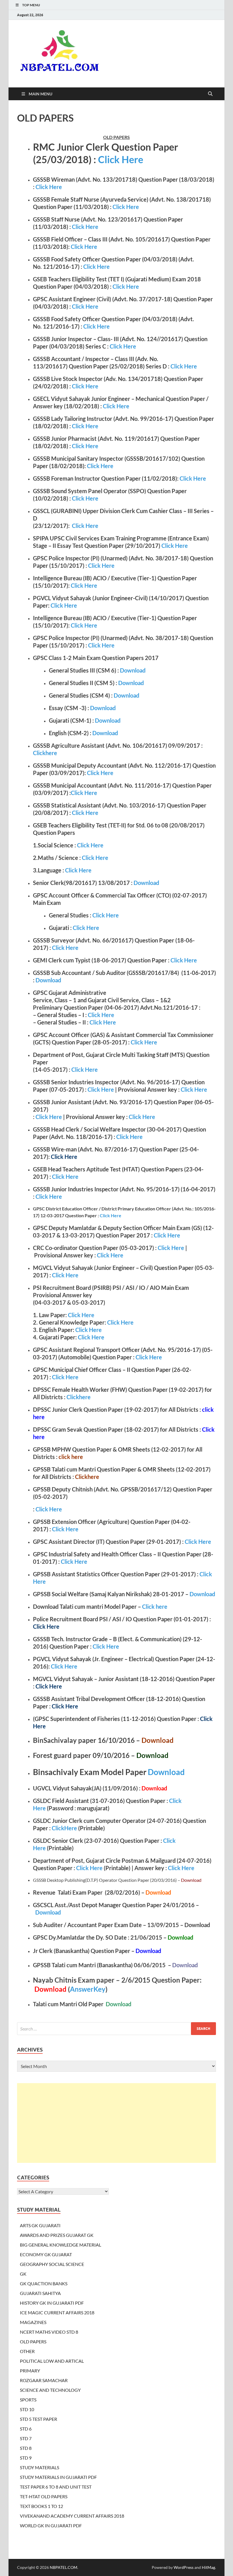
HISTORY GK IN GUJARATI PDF (52, 2303)
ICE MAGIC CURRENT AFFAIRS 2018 (57, 2312)
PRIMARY (30, 2371)
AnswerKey (88, 1989)
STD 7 (26, 2438)
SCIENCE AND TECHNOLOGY (50, 2390)
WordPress (184, 2567)
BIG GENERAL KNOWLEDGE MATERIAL (61, 2245)
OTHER (27, 2351)
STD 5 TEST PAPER (39, 2419)
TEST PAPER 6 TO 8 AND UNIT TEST (56, 2487)
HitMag (208, 2567)
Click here (155, 1606)
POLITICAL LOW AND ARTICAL (52, 2361)
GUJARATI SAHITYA (40, 2293)
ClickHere (64, 1828)
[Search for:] (116, 2029)
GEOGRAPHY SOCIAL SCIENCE (52, 2264)
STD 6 (26, 2429)
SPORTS (28, 2400)
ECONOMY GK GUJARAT (46, 2254)
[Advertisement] (116, 2123)
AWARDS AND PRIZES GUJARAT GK (57, 2235)
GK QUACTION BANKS (44, 2283)
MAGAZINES (33, 2322)
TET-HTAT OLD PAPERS (44, 2496)
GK (23, 2274)
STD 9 (26, 2458)
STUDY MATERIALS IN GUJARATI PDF (58, 2477)
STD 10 (27, 2409)
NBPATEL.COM (64, 2567)
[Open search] (210, 94)
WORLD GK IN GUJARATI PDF (51, 2525)
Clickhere (45, 753)
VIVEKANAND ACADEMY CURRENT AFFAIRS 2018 (72, 2516)
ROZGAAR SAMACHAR (44, 2380)
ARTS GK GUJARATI (40, 2225)
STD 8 (26, 2448)
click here (71, 1457)
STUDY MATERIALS (39, 2467)
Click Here (121, 159)
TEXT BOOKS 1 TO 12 (41, 2506)
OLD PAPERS (33, 2342)
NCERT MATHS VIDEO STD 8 (49, 2332)
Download (133, 670)
